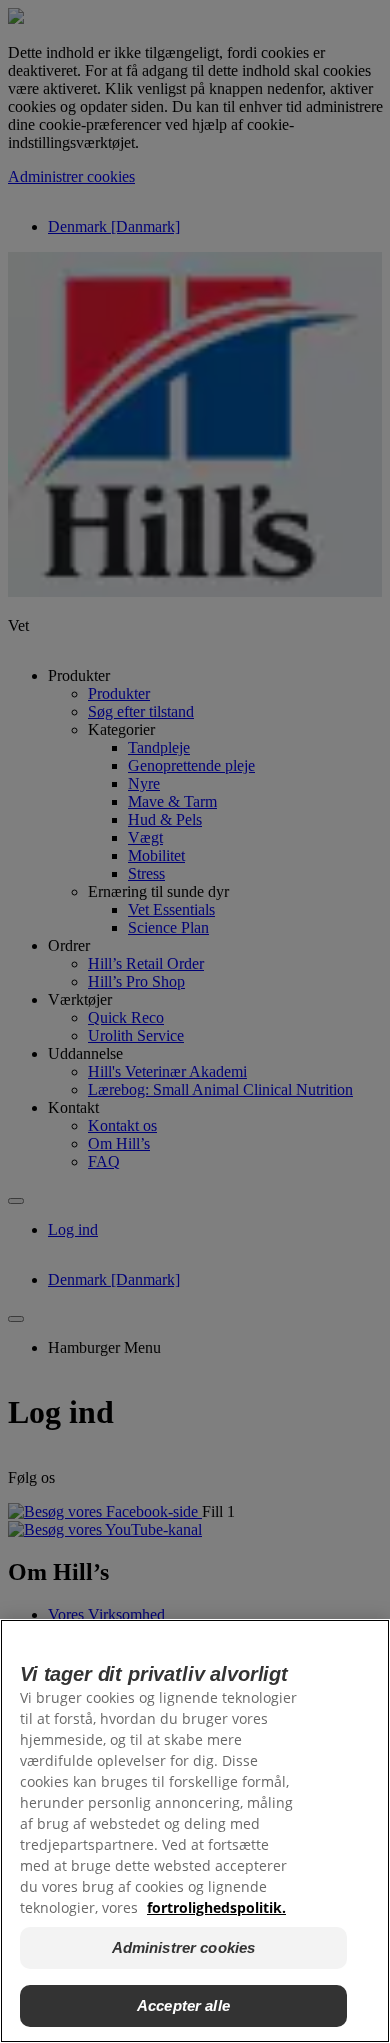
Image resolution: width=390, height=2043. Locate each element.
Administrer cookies (184, 1947)
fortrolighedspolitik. (216, 1907)
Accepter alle (183, 2005)
